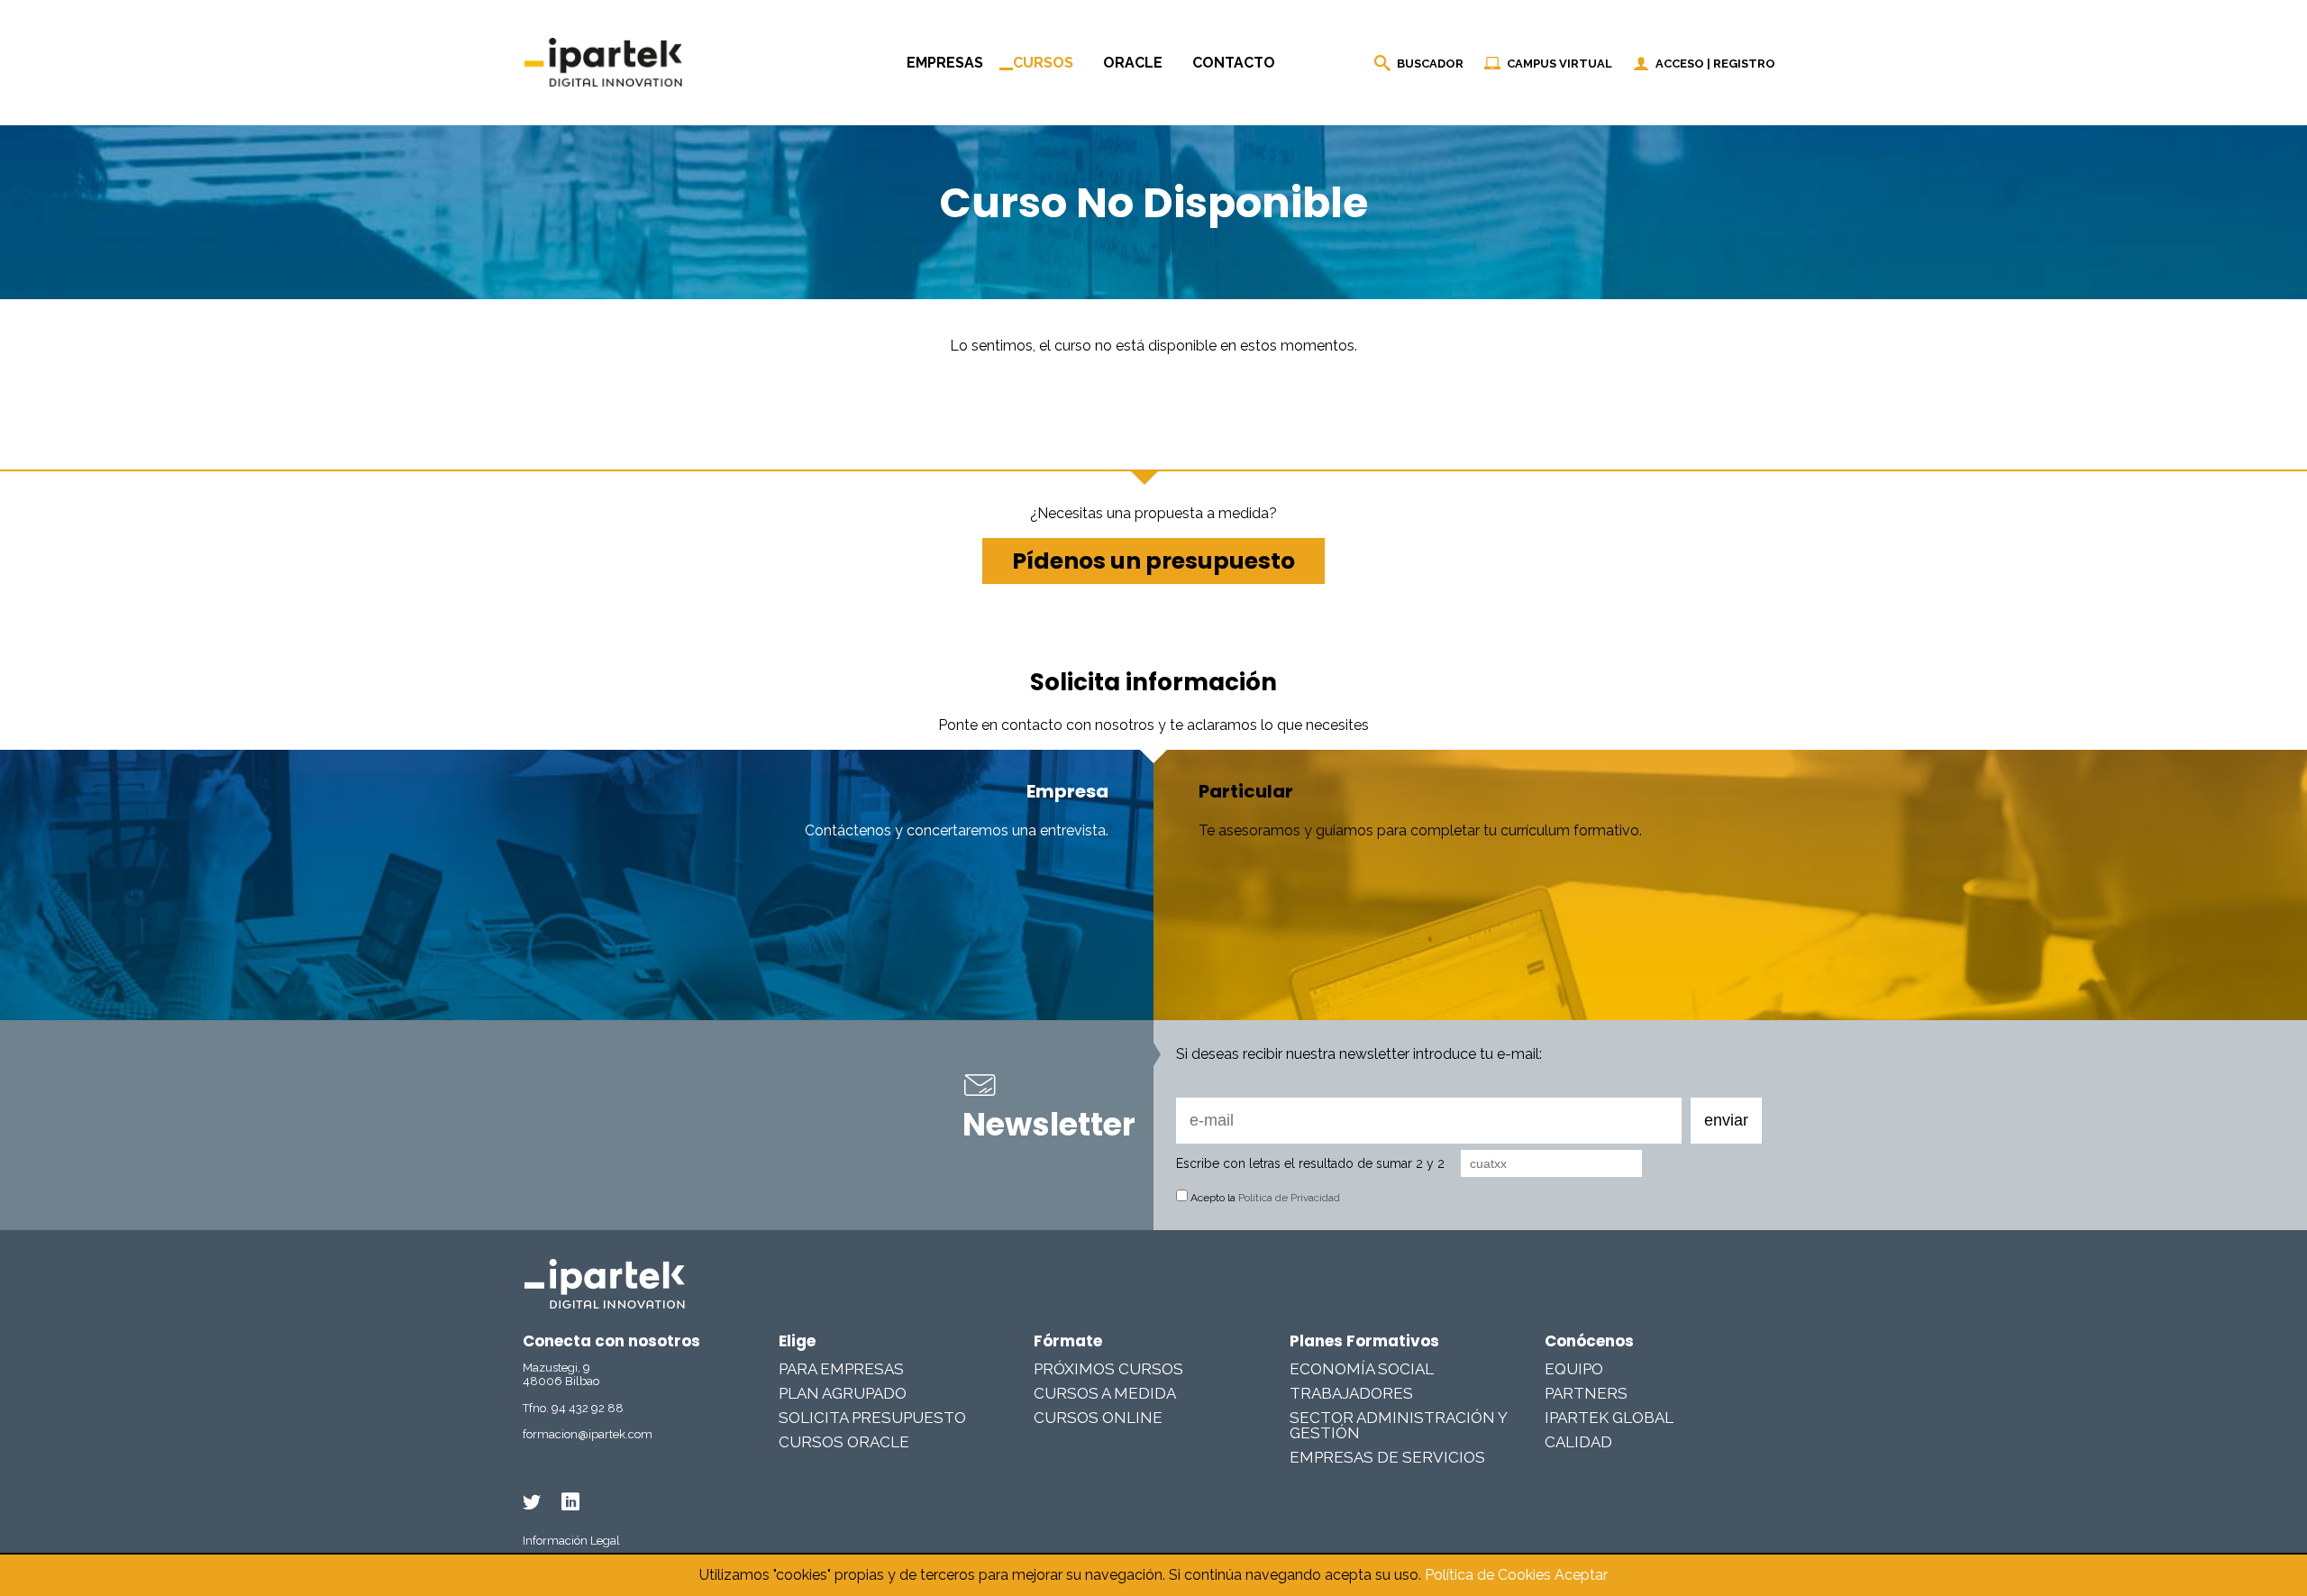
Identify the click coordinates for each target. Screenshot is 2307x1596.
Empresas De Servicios (1387, 1457)
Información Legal (571, 1541)
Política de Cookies (1488, 1575)
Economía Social (1362, 1369)
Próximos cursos (1108, 1369)
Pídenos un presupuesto (1153, 561)
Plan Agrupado (843, 1393)
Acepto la (1264, 1198)
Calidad (1578, 1442)
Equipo (1574, 1369)
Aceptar (1581, 1575)
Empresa (1067, 791)
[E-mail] (1383, 1121)
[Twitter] (532, 1502)
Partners (1586, 1393)
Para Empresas (841, 1369)
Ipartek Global (1609, 1418)
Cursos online (1098, 1418)
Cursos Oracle (844, 1442)
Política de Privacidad (1289, 1198)
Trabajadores (1351, 1393)
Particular (1246, 791)
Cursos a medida (1105, 1393)
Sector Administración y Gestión (1398, 1425)
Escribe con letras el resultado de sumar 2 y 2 (1310, 1163)
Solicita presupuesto (872, 1418)
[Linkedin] (570, 1502)
